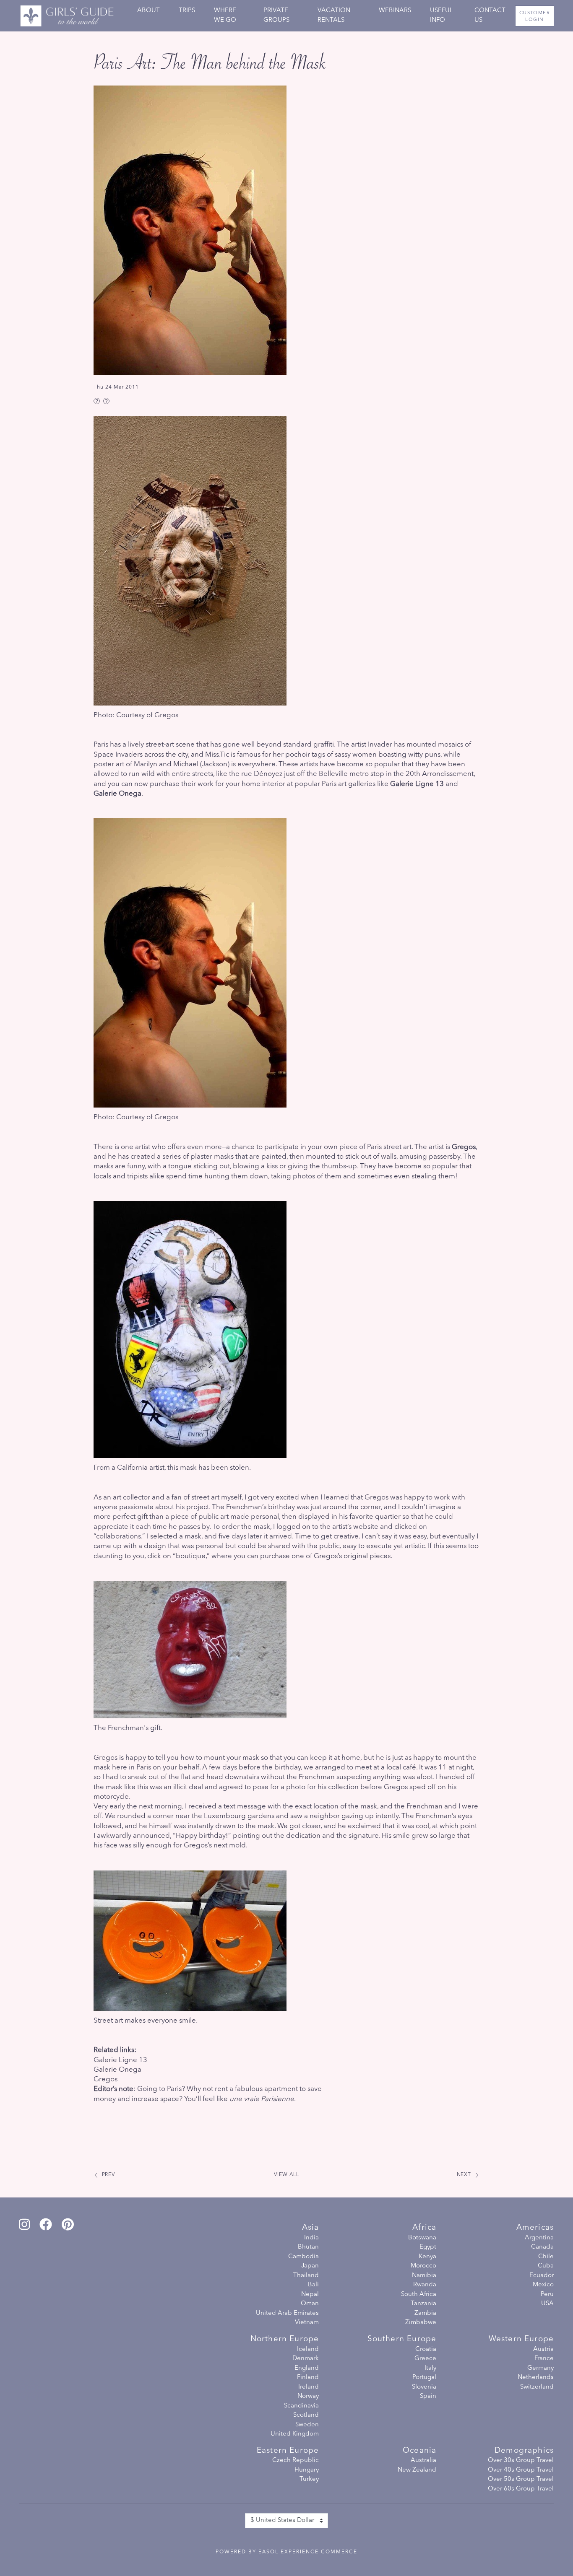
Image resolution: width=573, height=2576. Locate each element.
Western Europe (521, 2339)
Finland (308, 2378)
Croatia (426, 2349)
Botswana (422, 2238)
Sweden (307, 2425)
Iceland (308, 2349)
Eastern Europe (288, 2451)
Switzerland (537, 2387)
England (307, 2368)
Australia (423, 2461)
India (311, 2238)
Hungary (307, 2470)
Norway (308, 2396)
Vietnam (307, 2323)
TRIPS (187, 11)
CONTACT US (490, 16)
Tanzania (423, 2304)
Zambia (425, 2313)
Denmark (306, 2359)
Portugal (424, 2378)
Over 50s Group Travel (521, 2479)
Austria (543, 2349)
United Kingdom (295, 2434)
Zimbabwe (421, 2323)
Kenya (427, 2257)
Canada (542, 2247)
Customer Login (535, 17)
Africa (424, 2228)
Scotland (306, 2415)
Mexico (543, 2285)
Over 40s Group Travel (521, 2470)
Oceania (419, 2451)
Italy (430, 2368)
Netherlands (536, 2378)
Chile (546, 2257)
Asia (310, 2228)
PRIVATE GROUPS (276, 16)
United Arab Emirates (287, 2313)
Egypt (428, 2247)
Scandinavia (301, 2406)
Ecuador (542, 2276)
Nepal (310, 2295)
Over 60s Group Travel (521, 2489)
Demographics (524, 2451)
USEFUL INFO (441, 16)
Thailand (306, 2276)
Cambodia (303, 2257)
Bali (313, 2285)
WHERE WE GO (225, 16)
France (544, 2359)
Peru (547, 2295)
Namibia (424, 2276)
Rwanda (425, 2285)
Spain (428, 2396)
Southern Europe (402, 2339)
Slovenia (424, 2387)
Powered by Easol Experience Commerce (286, 2552)
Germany (540, 2368)
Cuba (546, 2266)
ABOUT (148, 11)
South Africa (419, 2295)
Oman (310, 2304)
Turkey (309, 2479)
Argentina (539, 2238)
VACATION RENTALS (334, 16)
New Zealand (417, 2470)
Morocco (423, 2266)
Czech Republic (296, 2461)
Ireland (309, 2387)
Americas (535, 2228)
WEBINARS (395, 11)
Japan (310, 2266)
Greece (425, 2359)
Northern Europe (285, 2339)
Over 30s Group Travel (521, 2461)
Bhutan (308, 2247)
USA (547, 2304)
